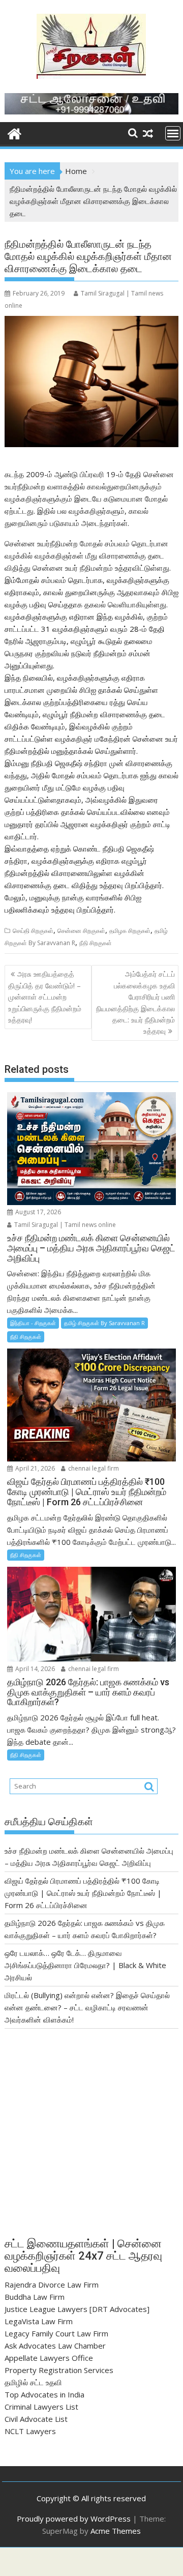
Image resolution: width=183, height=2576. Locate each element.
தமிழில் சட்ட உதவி (33, 2382)
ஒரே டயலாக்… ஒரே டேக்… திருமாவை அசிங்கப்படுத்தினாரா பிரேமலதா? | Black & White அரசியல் (85, 1965)
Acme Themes (116, 2531)
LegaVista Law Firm (39, 2321)
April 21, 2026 (34, 1468)
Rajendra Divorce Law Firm (52, 2285)
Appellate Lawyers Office (49, 2358)
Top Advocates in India (44, 2394)
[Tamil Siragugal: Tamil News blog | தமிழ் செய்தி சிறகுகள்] (14, 133)
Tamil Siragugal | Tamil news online (64, 1225)
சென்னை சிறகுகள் (81, 931)
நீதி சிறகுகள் (96, 943)
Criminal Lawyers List (41, 2407)
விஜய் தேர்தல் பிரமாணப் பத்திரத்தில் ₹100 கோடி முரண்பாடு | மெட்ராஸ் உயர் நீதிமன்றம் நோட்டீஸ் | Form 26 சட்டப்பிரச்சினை (83, 1893)
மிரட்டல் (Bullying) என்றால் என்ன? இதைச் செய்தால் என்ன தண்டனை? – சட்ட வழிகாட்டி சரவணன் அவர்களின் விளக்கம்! (87, 2007)
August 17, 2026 (37, 1212)
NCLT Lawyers (30, 2431)
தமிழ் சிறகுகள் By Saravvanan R (104, 1323)
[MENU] (173, 133)
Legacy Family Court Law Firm (56, 2333)
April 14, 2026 (34, 1669)
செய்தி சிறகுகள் (33, 931)
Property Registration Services (59, 2370)
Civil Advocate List (36, 2419)
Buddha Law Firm (35, 2297)
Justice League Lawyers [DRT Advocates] (77, 2309)
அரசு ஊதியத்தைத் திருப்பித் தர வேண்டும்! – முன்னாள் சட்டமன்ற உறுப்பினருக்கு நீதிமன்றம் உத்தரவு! (45, 997)
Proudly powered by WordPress (74, 2519)
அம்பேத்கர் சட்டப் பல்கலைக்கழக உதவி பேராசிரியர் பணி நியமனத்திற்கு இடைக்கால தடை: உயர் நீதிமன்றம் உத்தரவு (135, 1002)
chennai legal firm (93, 1468)
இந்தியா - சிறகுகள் (33, 1323)
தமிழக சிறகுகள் (130, 931)
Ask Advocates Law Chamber (55, 2346)
